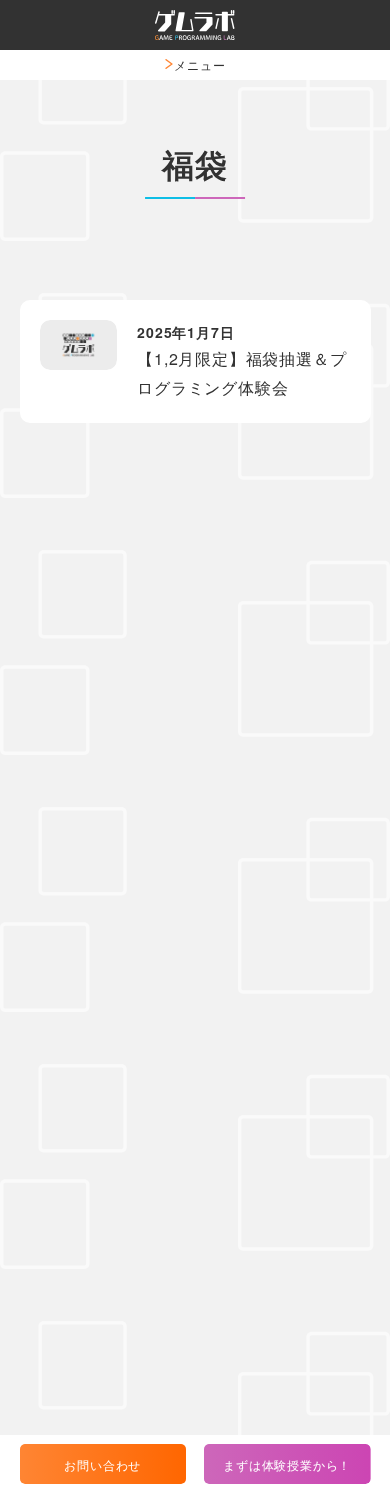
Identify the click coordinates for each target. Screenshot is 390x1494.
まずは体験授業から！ (287, 1464)
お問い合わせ (102, 1464)
